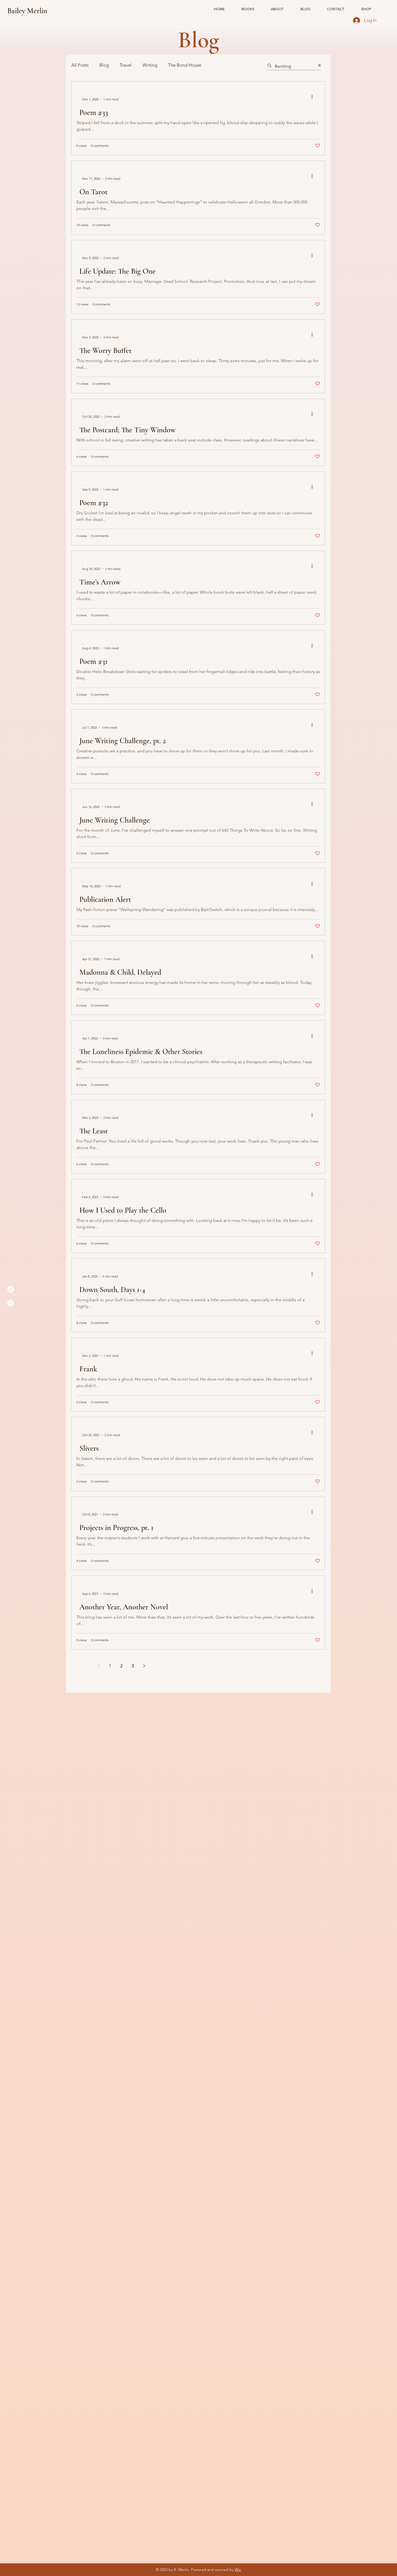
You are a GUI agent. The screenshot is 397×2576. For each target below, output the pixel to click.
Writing (150, 65)
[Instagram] (11, 1303)
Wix (238, 2570)
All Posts (80, 65)
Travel (126, 65)
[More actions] (314, 97)
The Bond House (185, 65)
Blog (104, 65)
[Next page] (144, 1666)
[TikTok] (11, 1289)
